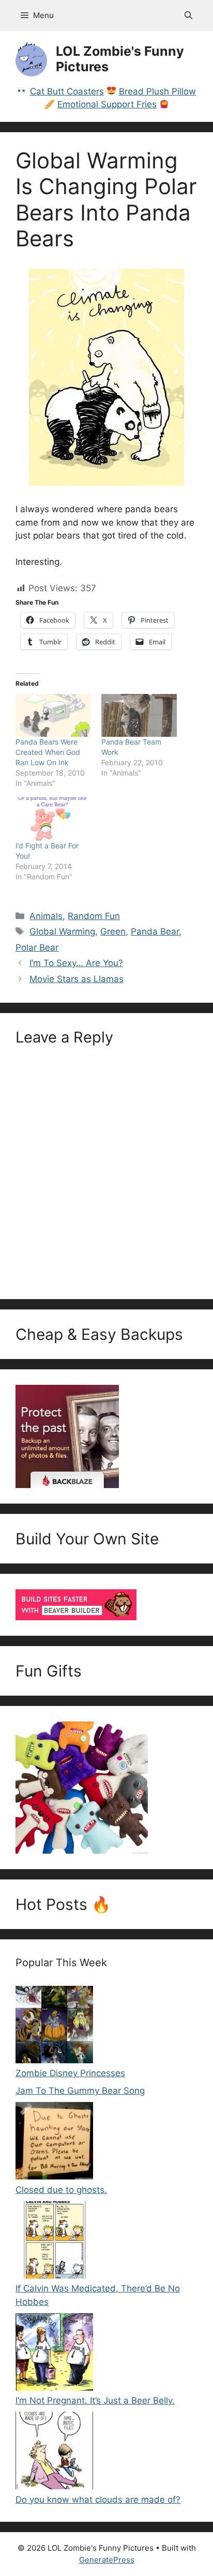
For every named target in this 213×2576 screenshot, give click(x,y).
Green (113, 931)
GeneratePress (107, 2560)
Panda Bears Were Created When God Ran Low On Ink (48, 752)
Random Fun (94, 916)
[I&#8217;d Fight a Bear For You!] (53, 819)
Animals (46, 916)
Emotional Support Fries (107, 104)
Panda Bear (155, 931)
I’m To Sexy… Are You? (76, 963)
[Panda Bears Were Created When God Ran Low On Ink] (53, 715)
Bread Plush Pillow (157, 91)
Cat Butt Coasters (67, 91)
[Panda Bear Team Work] (139, 715)
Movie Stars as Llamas (77, 979)
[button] (188, 15)
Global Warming (62, 931)
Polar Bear (37, 947)
